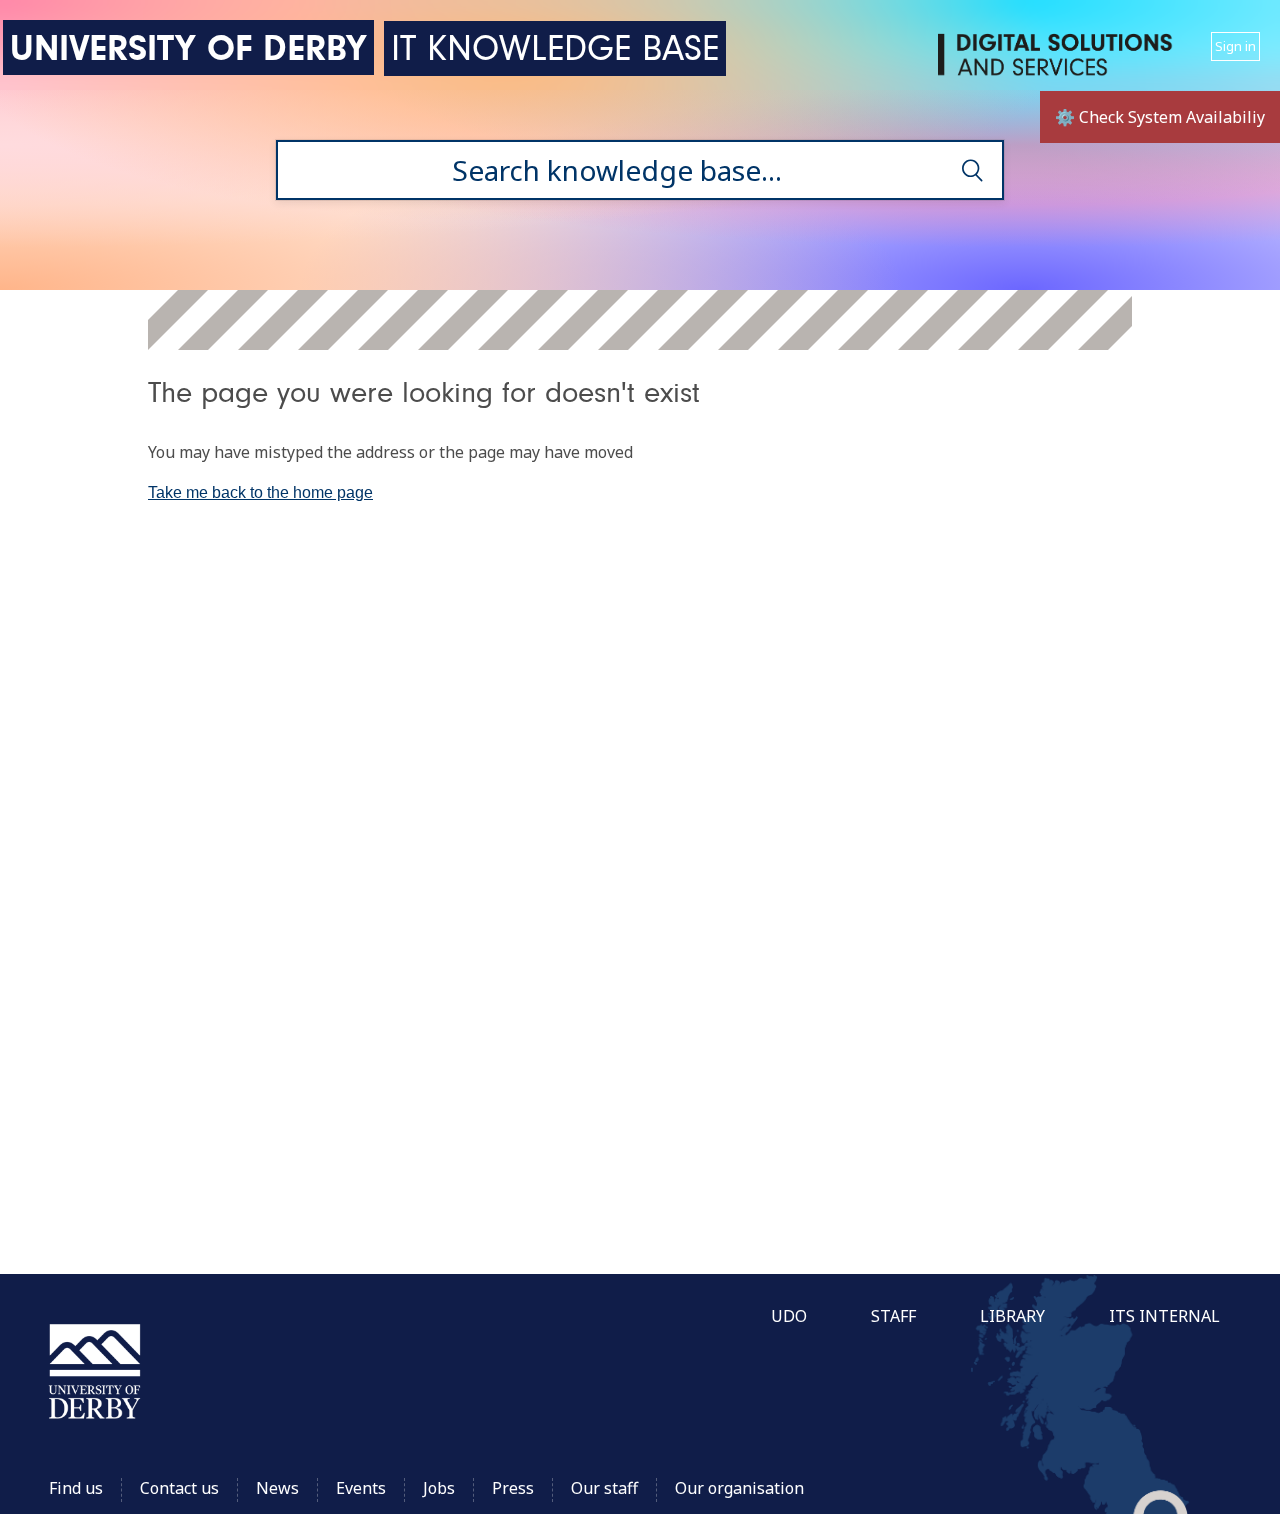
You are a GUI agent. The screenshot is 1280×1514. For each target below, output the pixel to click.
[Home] (1059, 62)
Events (361, 1488)
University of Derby (188, 47)
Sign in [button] (1235, 46)
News (277, 1488)
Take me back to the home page (260, 492)
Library (1012, 1316)
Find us (76, 1488)
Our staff (604, 1488)
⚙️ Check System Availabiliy (1160, 117)
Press (513, 1488)
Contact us (179, 1488)
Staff (893, 1316)
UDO (789, 1316)
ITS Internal (1164, 1316)
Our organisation (739, 1488)
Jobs (439, 1488)
